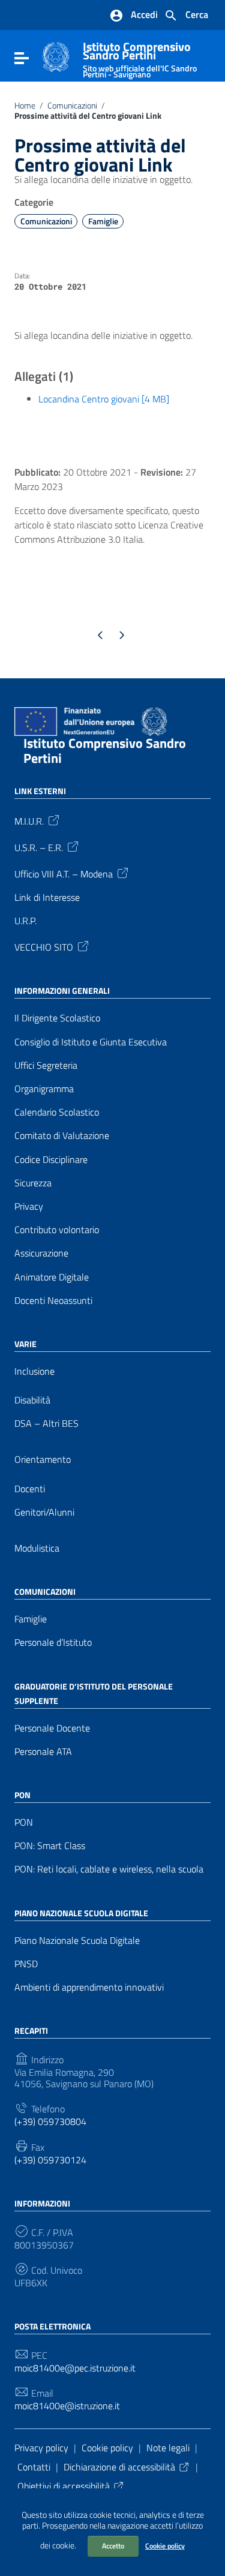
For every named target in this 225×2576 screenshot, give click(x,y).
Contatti (34, 2467)
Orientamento (43, 1460)
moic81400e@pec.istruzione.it (75, 2368)
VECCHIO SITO (44, 946)
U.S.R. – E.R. (39, 847)
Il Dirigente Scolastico (57, 1018)
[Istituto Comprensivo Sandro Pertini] (56, 56)
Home (25, 106)
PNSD (26, 1964)
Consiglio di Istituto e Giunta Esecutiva (91, 1042)
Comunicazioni (72, 106)
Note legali (168, 2448)
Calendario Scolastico (57, 1112)
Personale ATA (43, 1752)
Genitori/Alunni (44, 1512)
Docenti (30, 1489)
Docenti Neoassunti (53, 1301)
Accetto (113, 2546)
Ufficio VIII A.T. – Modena (64, 873)
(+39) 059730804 (50, 2122)
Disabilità (32, 1400)
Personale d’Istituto (53, 1642)
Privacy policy (41, 2448)
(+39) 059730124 (50, 2160)
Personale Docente (52, 1728)
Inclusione (34, 1371)
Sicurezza (33, 1183)
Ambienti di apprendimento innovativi (89, 1987)
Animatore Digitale (52, 1277)
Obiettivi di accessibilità (64, 2486)
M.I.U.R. (29, 820)
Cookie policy (165, 2546)
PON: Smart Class (50, 1846)
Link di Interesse (47, 898)
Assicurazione (41, 1253)
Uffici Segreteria (46, 1065)
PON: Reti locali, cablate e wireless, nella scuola (109, 1869)
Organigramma (44, 1089)
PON (24, 1822)
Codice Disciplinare (51, 1160)
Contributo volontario (57, 1230)
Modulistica (37, 1548)
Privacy (29, 1206)
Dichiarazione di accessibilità (119, 2467)
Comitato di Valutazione (62, 1136)
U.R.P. (25, 921)
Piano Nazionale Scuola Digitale (77, 1941)
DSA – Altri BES (46, 1424)
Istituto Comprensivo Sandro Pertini (140, 57)
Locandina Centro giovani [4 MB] (104, 399)
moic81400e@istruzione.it (67, 2406)
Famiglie (103, 221)
